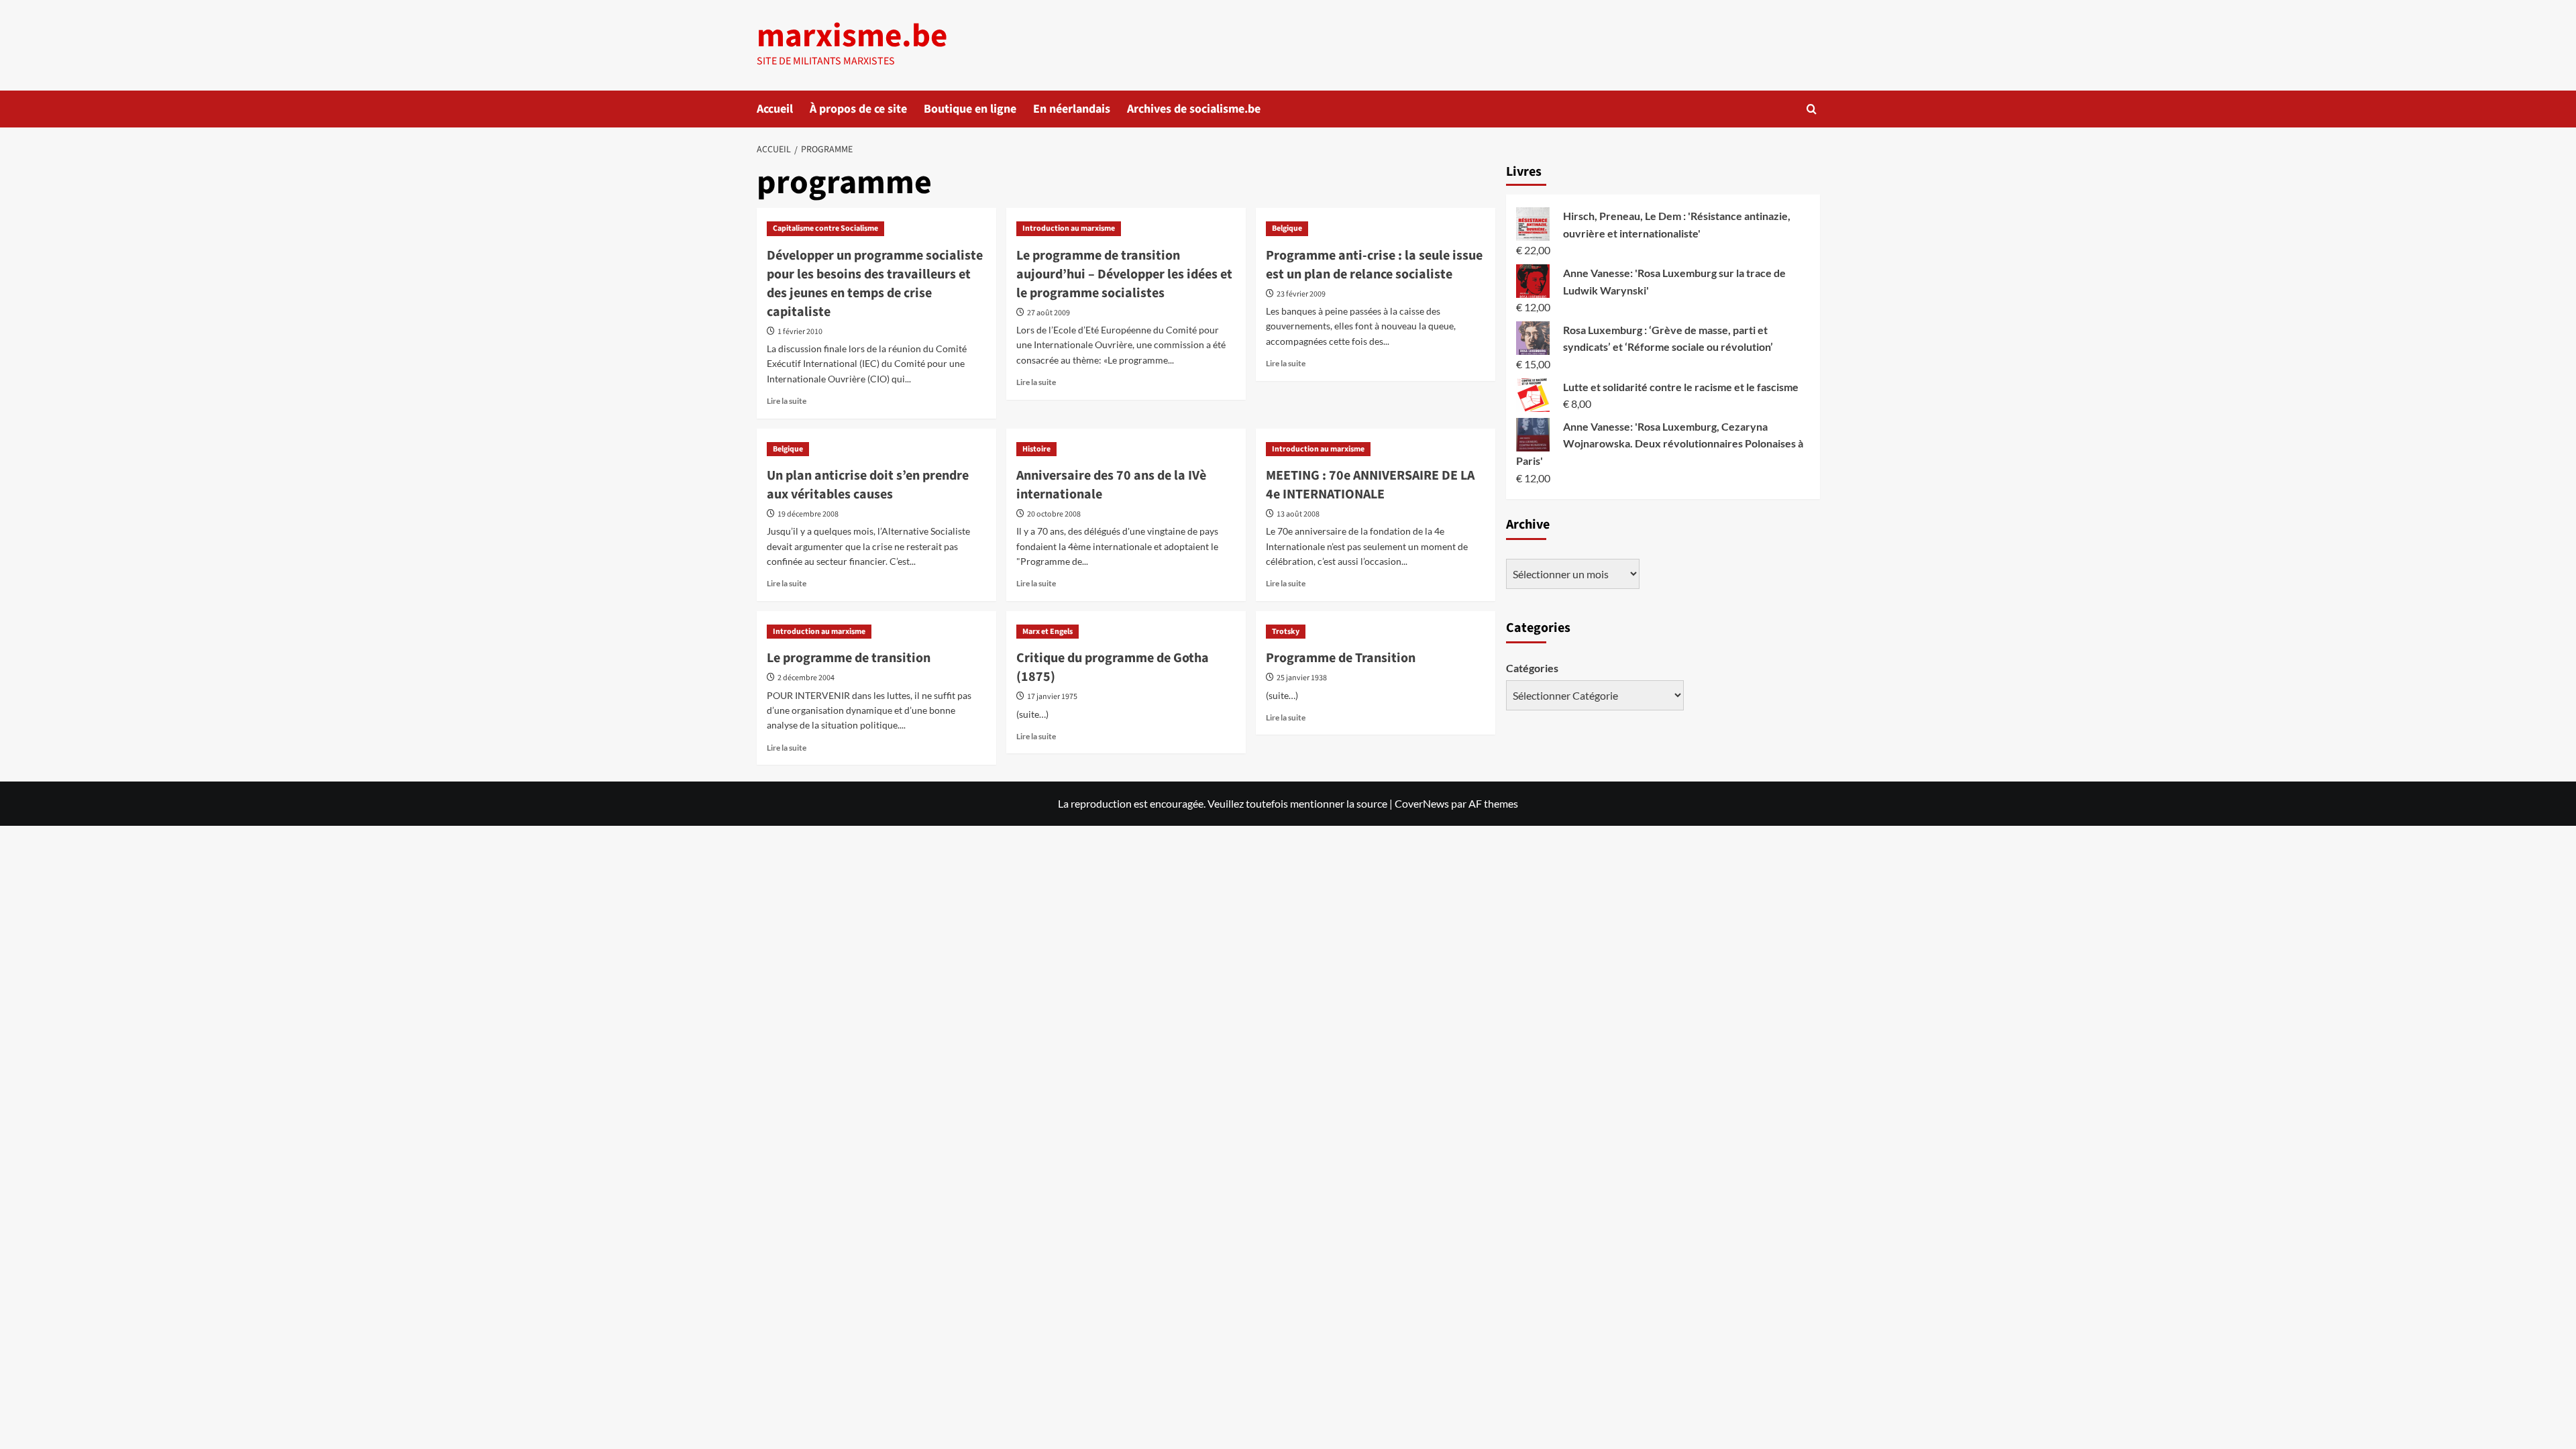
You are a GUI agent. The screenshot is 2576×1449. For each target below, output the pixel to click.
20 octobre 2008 (1054, 514)
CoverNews (1422, 803)
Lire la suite (787, 401)
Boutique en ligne (970, 109)
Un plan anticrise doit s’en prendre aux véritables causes (868, 485)
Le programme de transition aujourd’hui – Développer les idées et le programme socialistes (1124, 274)
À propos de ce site (858, 109)
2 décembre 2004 (806, 678)
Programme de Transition (1341, 658)
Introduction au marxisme (1069, 228)
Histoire (1036, 449)
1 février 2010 (800, 332)
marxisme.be (852, 36)
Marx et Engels (1048, 632)
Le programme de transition (849, 658)
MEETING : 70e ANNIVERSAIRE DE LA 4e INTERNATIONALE (1370, 485)
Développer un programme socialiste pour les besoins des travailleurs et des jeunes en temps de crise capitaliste (875, 284)
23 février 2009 (1301, 294)
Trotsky (1286, 632)
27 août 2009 (1049, 313)
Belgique (1287, 228)
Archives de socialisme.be (1194, 109)
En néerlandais (1072, 109)
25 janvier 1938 (1302, 678)
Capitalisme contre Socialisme (825, 228)
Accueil (775, 109)
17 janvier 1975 (1052, 697)
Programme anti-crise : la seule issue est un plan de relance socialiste (1374, 265)
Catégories (1532, 668)
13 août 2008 (1298, 514)
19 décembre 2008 (808, 514)
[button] (1812, 109)
